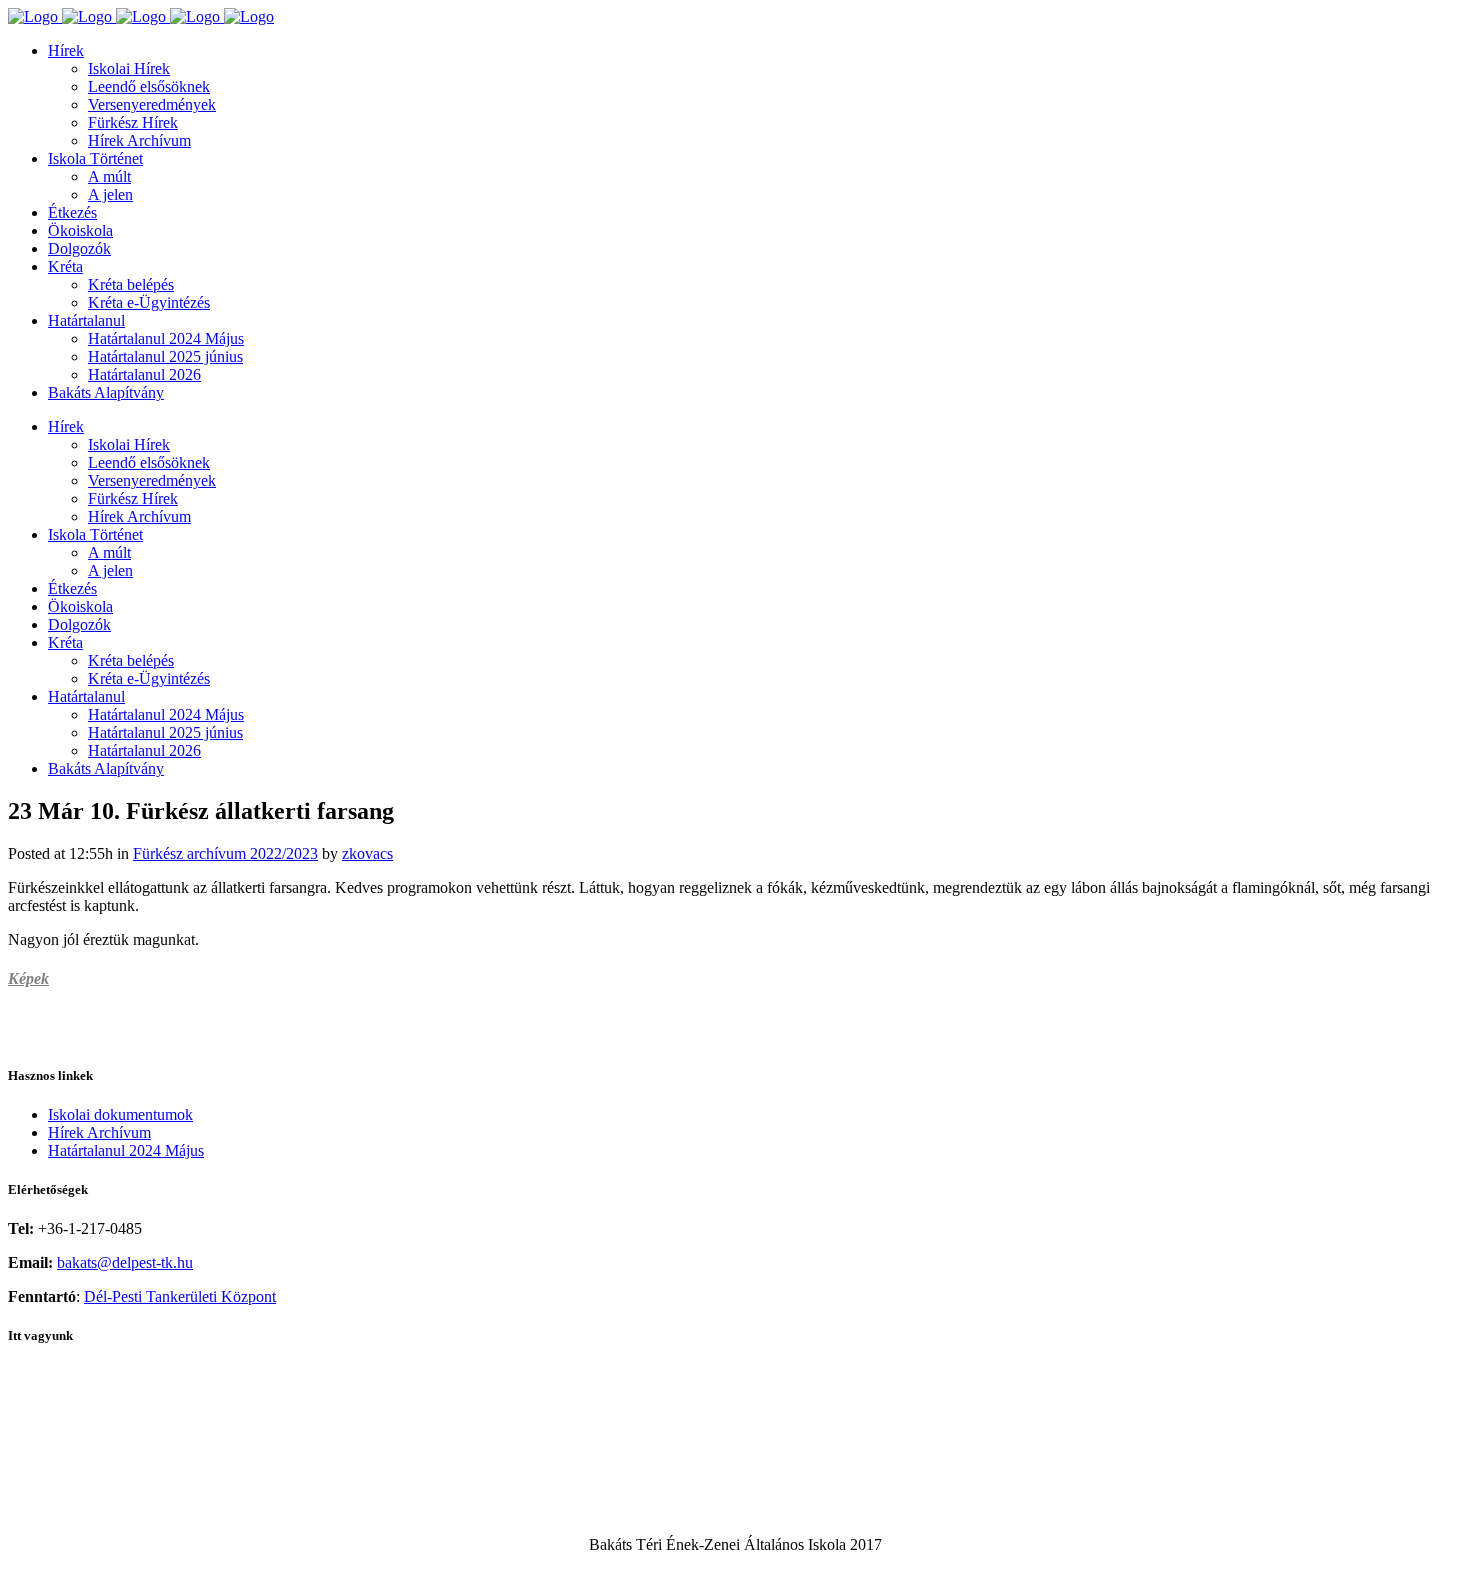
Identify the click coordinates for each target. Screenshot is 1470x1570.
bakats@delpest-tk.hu (125, 1262)
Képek (28, 978)
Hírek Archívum (99, 1132)
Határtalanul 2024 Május (126, 1150)
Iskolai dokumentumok (120, 1114)
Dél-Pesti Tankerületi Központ (180, 1296)
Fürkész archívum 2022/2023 (225, 853)
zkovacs (367, 853)
